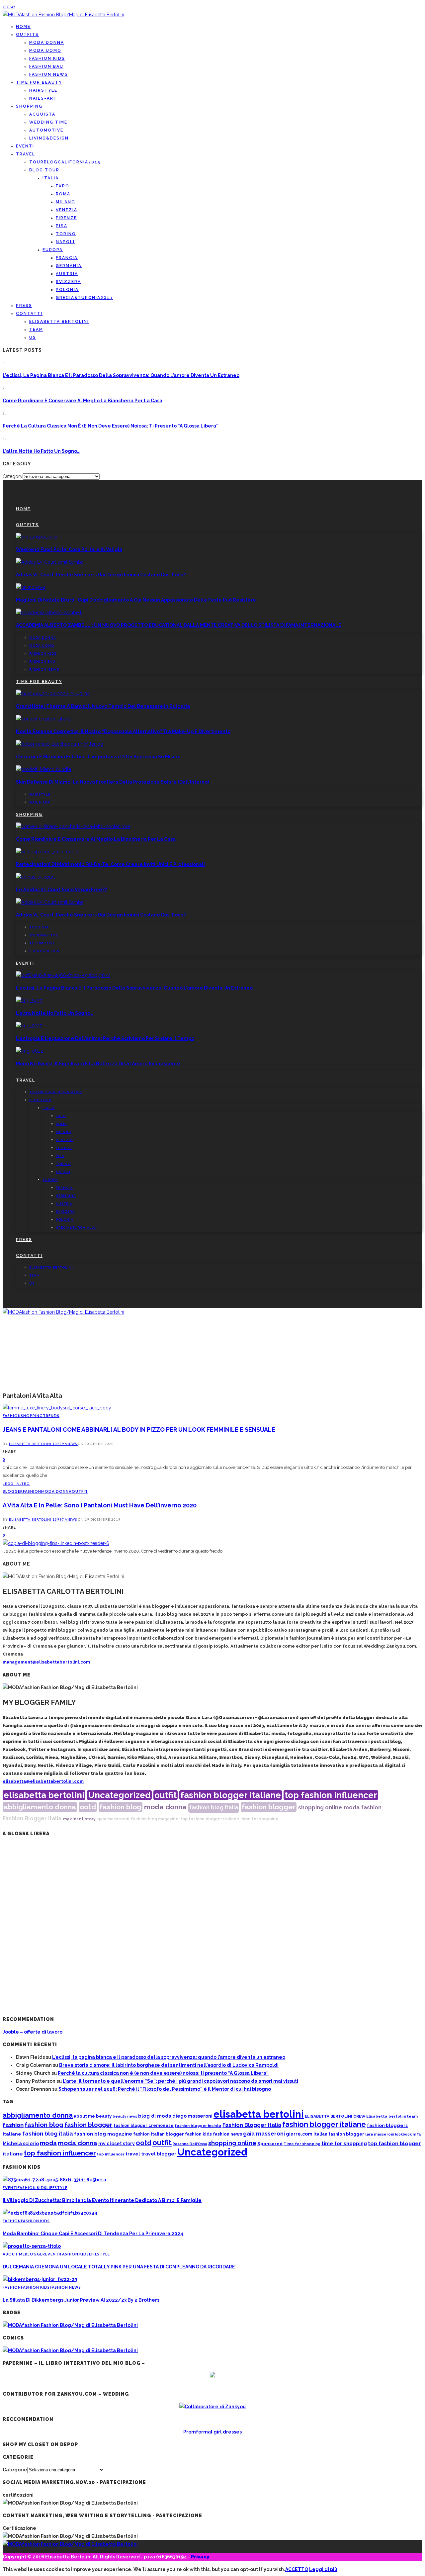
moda (352, 1808)
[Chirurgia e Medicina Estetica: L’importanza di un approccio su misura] (60, 744)
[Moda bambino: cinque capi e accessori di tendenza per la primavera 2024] (50, 2213)
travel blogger (159, 2154)
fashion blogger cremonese (144, 2125)
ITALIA (51, 178)
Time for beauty (39, 82)
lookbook (403, 2134)
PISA (62, 226)
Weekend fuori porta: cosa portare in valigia (69, 549)
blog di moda (155, 2116)
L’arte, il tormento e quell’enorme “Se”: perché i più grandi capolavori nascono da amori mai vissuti (180, 2081)
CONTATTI (29, 314)
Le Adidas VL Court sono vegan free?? (61, 890)
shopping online (320, 1808)
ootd (88, 1807)
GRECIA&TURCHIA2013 (84, 298)
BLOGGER (13, 1491)
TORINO (66, 234)
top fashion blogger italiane (210, 1819)
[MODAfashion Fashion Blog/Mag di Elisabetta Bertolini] (63, 15)
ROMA (63, 194)
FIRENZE (66, 218)
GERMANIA (69, 266)
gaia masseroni (113, 1819)
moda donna (165, 1807)
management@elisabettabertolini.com (46, 1662)
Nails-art (43, 98)
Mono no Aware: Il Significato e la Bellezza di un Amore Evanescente (98, 1064)
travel (133, 2154)
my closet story (79, 1819)
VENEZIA (67, 210)
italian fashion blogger (339, 2134)
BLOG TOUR (44, 170)
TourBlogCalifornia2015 (65, 162)
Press (24, 306)
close (9, 7)
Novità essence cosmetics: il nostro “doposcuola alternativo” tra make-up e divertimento (123, 731)
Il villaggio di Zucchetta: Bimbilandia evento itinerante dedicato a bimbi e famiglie (102, 2200)
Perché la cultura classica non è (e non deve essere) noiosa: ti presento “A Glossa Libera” (111, 426)
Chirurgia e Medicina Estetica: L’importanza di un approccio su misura (98, 757)
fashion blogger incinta (198, 2126)
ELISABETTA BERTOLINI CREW (335, 2116)
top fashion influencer (331, 1795)
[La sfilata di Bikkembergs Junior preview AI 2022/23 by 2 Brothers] (40, 2279)
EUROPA (53, 250)
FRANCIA (67, 258)
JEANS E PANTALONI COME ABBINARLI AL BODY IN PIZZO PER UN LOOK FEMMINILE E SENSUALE (139, 1430)
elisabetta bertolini (44, 1795)
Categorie (15, 2470)
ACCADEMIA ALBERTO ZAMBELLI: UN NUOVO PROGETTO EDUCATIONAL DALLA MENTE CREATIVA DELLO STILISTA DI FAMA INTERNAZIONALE (179, 625)
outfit (166, 1795)
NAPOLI (65, 242)
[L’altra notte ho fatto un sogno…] (29, 1001)
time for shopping (260, 1819)
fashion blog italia (214, 1808)
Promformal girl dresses (212, 2432)
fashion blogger (269, 1807)
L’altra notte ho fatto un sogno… (41, 451)
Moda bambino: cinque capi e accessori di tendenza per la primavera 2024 (93, 2234)
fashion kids (198, 2134)
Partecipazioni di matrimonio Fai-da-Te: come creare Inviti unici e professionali (110, 864)
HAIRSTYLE (43, 90)
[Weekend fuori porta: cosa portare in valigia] (37, 537)
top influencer (111, 2154)
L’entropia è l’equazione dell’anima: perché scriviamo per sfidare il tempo (105, 1038)
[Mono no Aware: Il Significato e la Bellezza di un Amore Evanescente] (30, 1051)
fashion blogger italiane (231, 1795)
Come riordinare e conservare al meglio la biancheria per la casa (83, 401)
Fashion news (49, 74)
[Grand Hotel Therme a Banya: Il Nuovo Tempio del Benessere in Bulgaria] (53, 694)
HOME (23, 27)
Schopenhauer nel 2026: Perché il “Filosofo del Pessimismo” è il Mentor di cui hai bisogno (165, 2089)
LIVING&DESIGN (49, 138)
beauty (104, 2116)
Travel (26, 154)
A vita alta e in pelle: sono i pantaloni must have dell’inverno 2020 (100, 1505)
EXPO (63, 186)
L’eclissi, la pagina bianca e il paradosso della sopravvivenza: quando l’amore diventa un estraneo (121, 375)
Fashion (12, 1416)
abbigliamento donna (40, 1807)
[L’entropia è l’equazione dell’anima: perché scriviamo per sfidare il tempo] (29, 1026)
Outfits (27, 35)
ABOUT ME (14, 2254)
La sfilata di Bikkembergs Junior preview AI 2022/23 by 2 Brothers (81, 2300)
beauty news (125, 2116)
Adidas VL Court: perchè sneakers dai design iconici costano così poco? (101, 575)
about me (84, 2116)
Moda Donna (47, 43)
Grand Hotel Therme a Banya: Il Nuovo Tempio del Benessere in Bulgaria (103, 706)
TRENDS (51, 1416)
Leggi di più (323, 2569)
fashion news (227, 2134)
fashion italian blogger (159, 2134)
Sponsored (270, 2144)
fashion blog (121, 1807)
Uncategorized (119, 1795)
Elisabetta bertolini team (392, 2116)
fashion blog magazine (155, 1819)
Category (13, 476)
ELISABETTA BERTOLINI (59, 322)
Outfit (80, 1491)
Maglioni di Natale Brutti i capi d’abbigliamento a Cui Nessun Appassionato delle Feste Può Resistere (136, 600)
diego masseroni (192, 2116)
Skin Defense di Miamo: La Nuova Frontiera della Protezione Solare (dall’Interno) (112, 782)
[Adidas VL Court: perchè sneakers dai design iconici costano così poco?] (50, 562)
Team (36, 330)
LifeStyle (57, 2188)
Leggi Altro (16, 1483)
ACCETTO (297, 2569)
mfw (417, 2134)
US (33, 337)
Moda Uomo (45, 50)
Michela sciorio (21, 2143)
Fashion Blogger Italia (32, 1818)
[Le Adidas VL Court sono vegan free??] (35, 877)
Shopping (29, 106)
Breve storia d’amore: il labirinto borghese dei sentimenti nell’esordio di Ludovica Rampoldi (169, 2065)
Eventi (25, 146)
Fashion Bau (46, 66)
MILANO (66, 202)
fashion (371, 1808)
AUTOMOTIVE (46, 130)
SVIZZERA (68, 282)
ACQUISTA (42, 114)
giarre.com (299, 2134)
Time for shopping (302, 2144)
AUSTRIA (67, 274)
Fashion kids (47, 58)
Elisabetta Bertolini (31, 1444)
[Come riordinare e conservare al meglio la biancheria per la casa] (73, 826)
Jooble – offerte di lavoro (33, 2032)
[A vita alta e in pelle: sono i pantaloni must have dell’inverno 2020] (56, 1543)
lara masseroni (380, 2134)
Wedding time (48, 122)
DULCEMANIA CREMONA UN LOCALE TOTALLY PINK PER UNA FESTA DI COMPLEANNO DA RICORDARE (119, 2267)
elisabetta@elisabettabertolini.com (43, 1781)
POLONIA (67, 290)
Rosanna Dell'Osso (190, 2144)
